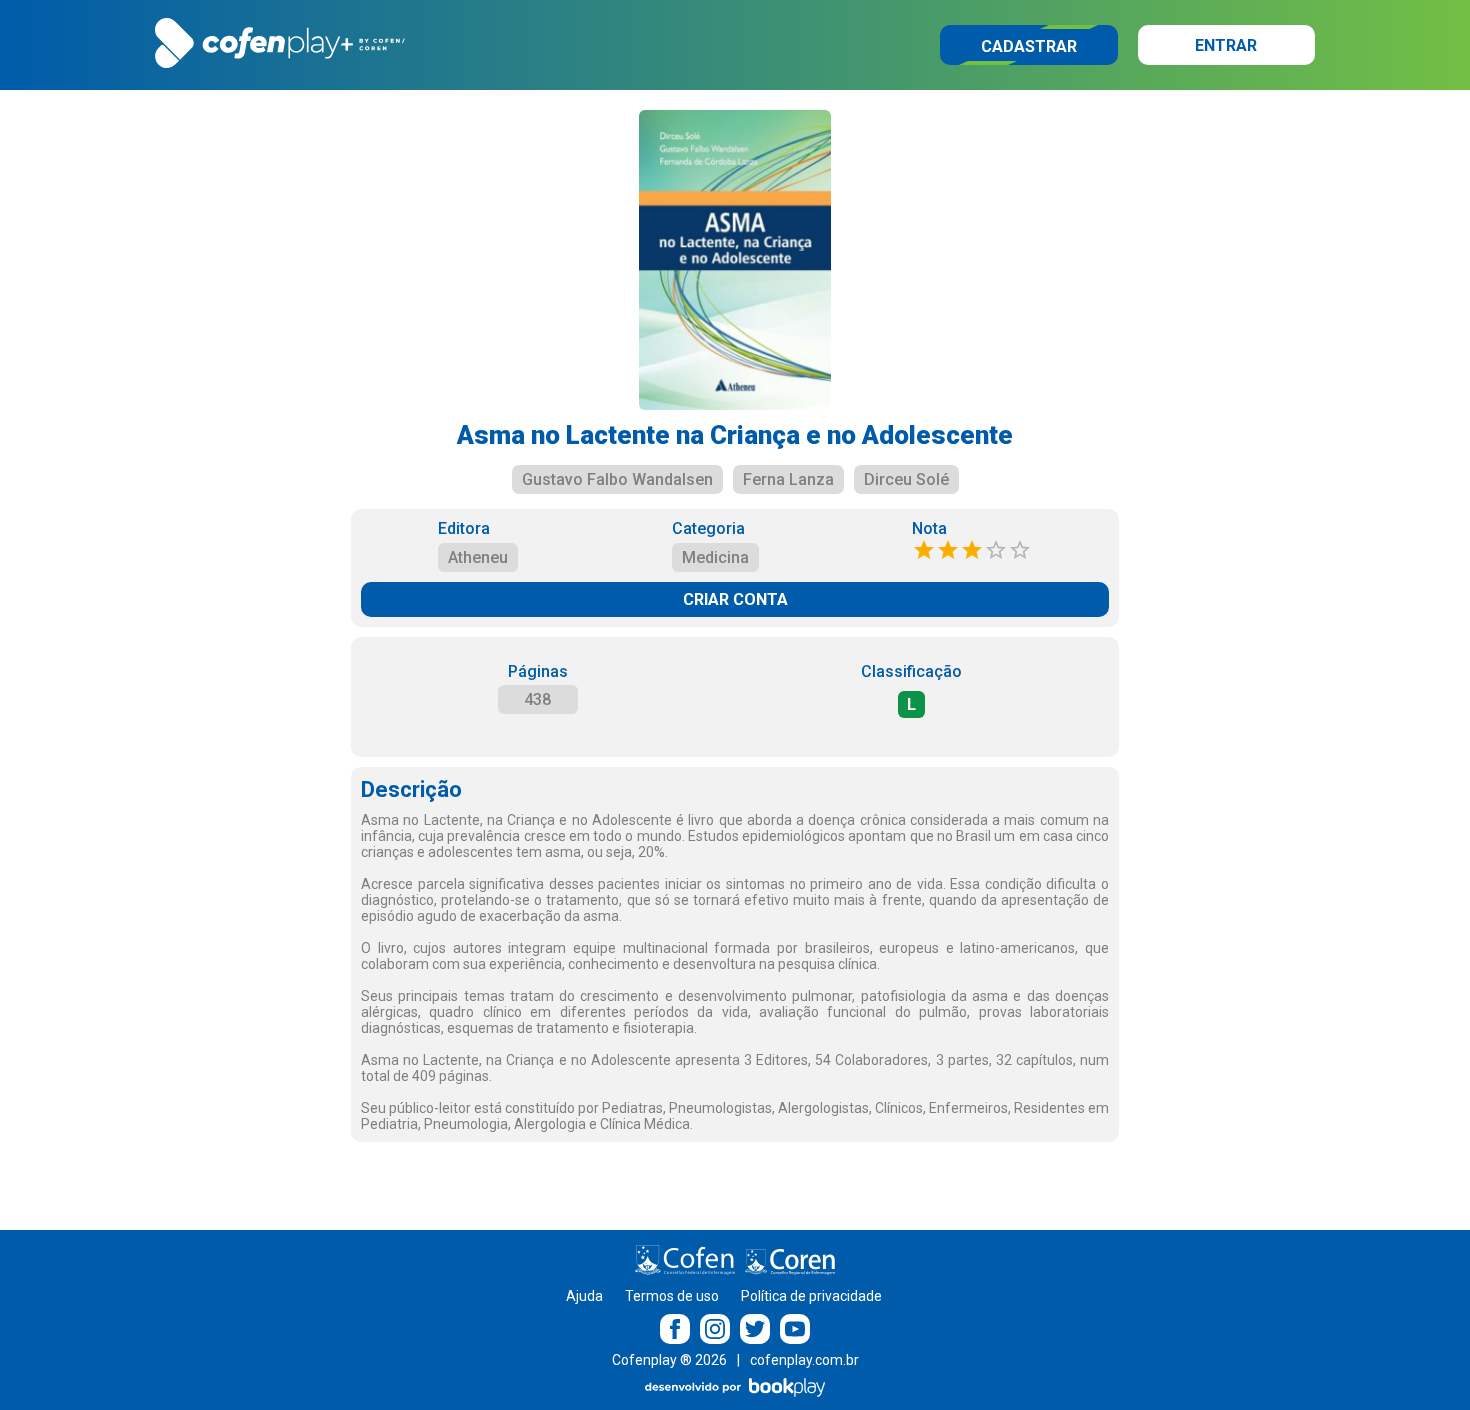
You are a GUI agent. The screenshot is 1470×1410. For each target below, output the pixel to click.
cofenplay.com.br (804, 1360)
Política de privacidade (811, 1296)
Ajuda (584, 1296)
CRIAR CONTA (735, 599)
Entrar (1226, 45)
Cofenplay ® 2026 (669, 1360)
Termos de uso (672, 1296)
